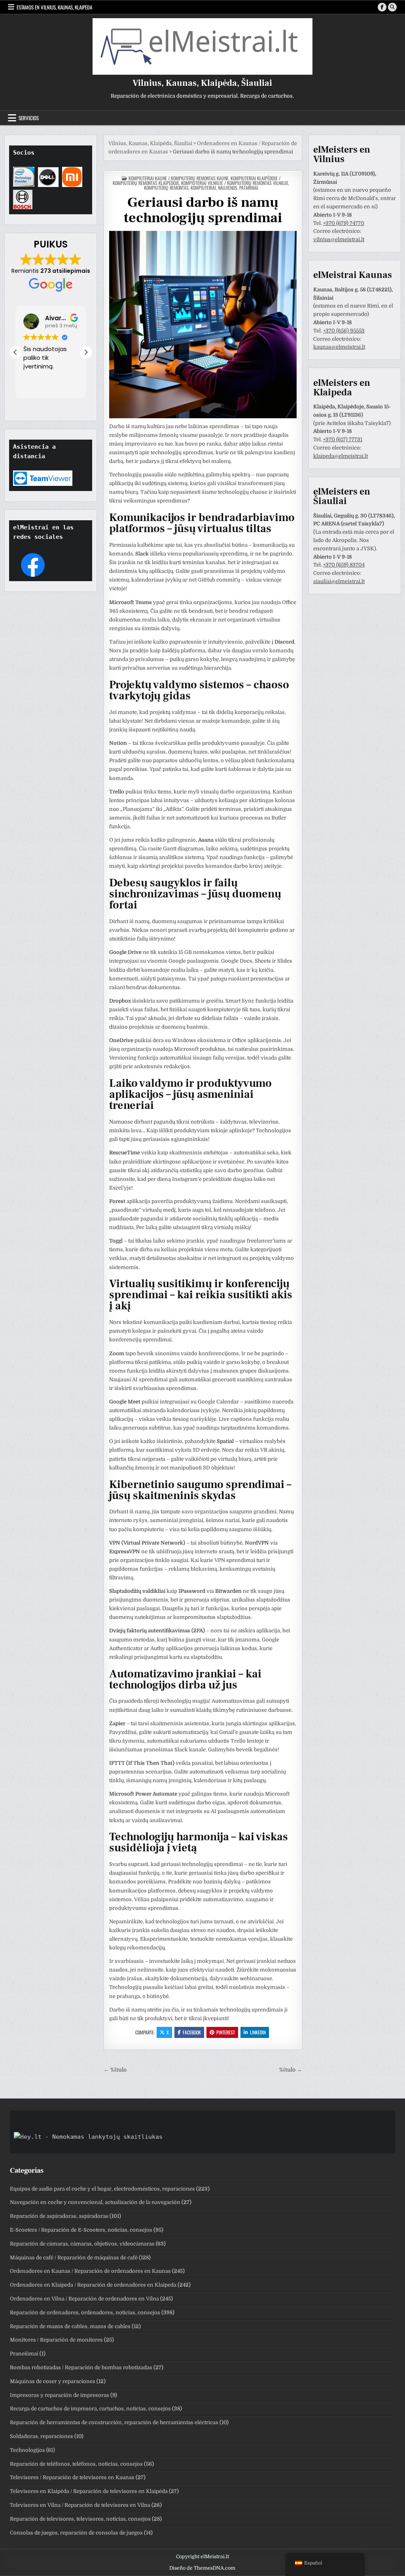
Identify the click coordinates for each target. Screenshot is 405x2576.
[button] (86, 352)
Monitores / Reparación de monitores (56, 2340)
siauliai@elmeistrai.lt (339, 581)
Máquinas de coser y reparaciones (53, 2381)
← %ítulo (115, 2070)
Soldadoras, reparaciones (42, 2436)
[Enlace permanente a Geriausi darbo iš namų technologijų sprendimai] (203, 325)
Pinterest (226, 2032)
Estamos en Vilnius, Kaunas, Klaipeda (54, 7)
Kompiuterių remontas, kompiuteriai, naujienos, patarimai (201, 188)
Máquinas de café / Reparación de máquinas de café (74, 2258)
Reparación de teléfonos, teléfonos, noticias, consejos (76, 2464)
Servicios (29, 118)
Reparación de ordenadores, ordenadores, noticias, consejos (85, 2313)
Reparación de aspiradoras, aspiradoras (59, 2216)
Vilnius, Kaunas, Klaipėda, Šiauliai (202, 83)
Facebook (192, 2032)
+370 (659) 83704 (344, 565)
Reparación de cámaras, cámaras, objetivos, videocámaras (82, 2244)
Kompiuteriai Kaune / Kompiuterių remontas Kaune (179, 178)
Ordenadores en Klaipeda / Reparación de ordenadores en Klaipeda (93, 2285)
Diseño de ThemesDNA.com (202, 2568)
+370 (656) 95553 (344, 331)
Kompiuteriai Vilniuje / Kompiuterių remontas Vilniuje (235, 183)
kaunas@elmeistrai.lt (339, 347)
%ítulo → (291, 2070)
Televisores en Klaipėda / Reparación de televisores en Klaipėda (89, 2491)
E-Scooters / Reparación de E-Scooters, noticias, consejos (81, 2230)
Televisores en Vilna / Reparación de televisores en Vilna (80, 2505)
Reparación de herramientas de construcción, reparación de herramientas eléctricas (114, 2422)
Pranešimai (24, 2354)
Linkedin (258, 2032)
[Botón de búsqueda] (392, 7)
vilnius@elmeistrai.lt (339, 239)
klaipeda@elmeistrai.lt (341, 456)
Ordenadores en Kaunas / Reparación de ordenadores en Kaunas (90, 2271)
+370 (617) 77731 (343, 439)
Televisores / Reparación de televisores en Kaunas (72, 2477)
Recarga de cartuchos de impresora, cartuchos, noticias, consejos (90, 2409)
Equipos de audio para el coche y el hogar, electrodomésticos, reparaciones (102, 2189)
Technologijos (27, 2450)
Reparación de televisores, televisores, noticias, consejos (80, 2519)
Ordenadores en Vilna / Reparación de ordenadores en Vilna (84, 2299)
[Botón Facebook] (382, 7)
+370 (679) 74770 (344, 223)
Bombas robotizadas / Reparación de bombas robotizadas (81, 2367)
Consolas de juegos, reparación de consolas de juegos (76, 2533)
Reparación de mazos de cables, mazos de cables (70, 2326)
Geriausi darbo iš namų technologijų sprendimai (203, 210)
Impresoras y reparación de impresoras (60, 2395)
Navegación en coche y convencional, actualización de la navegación (95, 2202)
